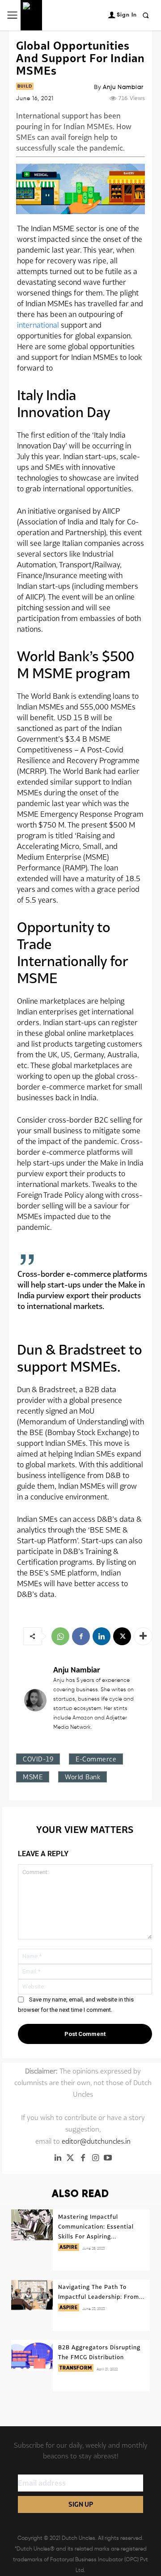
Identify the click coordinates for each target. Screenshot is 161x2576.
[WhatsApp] (60, 1636)
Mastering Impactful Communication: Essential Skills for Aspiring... (96, 2227)
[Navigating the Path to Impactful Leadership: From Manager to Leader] (32, 2295)
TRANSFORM (76, 2368)
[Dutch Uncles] (31, 15)
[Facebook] (81, 1636)
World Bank (83, 1777)
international (38, 325)
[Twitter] (70, 2158)
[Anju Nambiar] (35, 1700)
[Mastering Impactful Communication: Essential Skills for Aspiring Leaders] (32, 2225)
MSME (33, 1777)
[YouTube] (108, 2158)
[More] (143, 1636)
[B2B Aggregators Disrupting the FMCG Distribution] (32, 2356)
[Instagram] (95, 2158)
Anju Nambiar (123, 87)
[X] (122, 1636)
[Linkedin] (102, 1636)
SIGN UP (81, 2504)
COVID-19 (38, 1759)
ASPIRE (69, 2247)
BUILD (25, 86)
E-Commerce (96, 1759)
